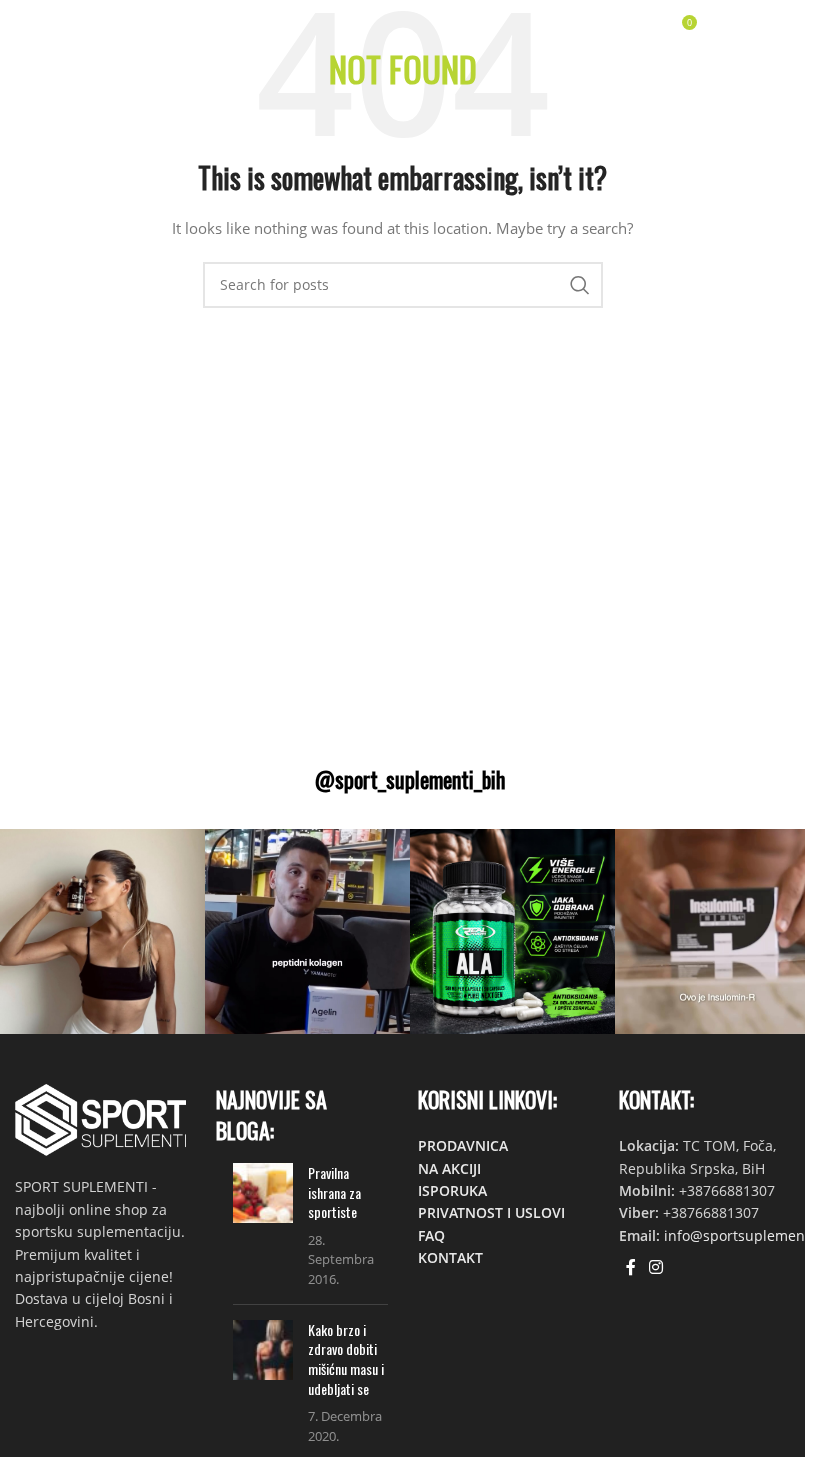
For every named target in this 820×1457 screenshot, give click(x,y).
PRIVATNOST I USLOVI (491, 1212)
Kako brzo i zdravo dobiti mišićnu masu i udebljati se (346, 1359)
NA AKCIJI (449, 1168)
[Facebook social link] (631, 1267)
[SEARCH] (580, 285)
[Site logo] (74, 28)
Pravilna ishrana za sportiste (334, 1192)
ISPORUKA (452, 1190)
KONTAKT (450, 1257)
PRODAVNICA (463, 1145)
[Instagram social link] (656, 1267)
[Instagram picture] (102, 931)
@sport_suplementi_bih (410, 779)
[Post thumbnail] (263, 1226)
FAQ (431, 1235)
